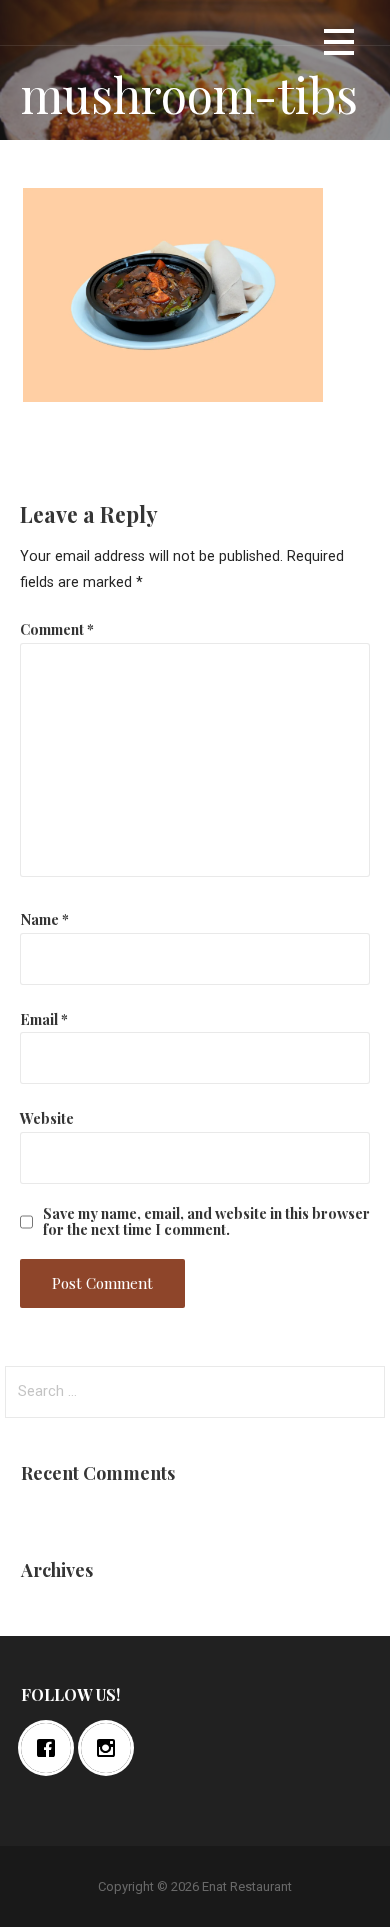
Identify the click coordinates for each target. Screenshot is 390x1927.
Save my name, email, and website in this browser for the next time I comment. (206, 1221)
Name (44, 919)
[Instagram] (111, 1748)
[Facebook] (51, 1748)
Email (44, 1019)
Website (47, 1118)
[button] (339, 45)
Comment (57, 629)
